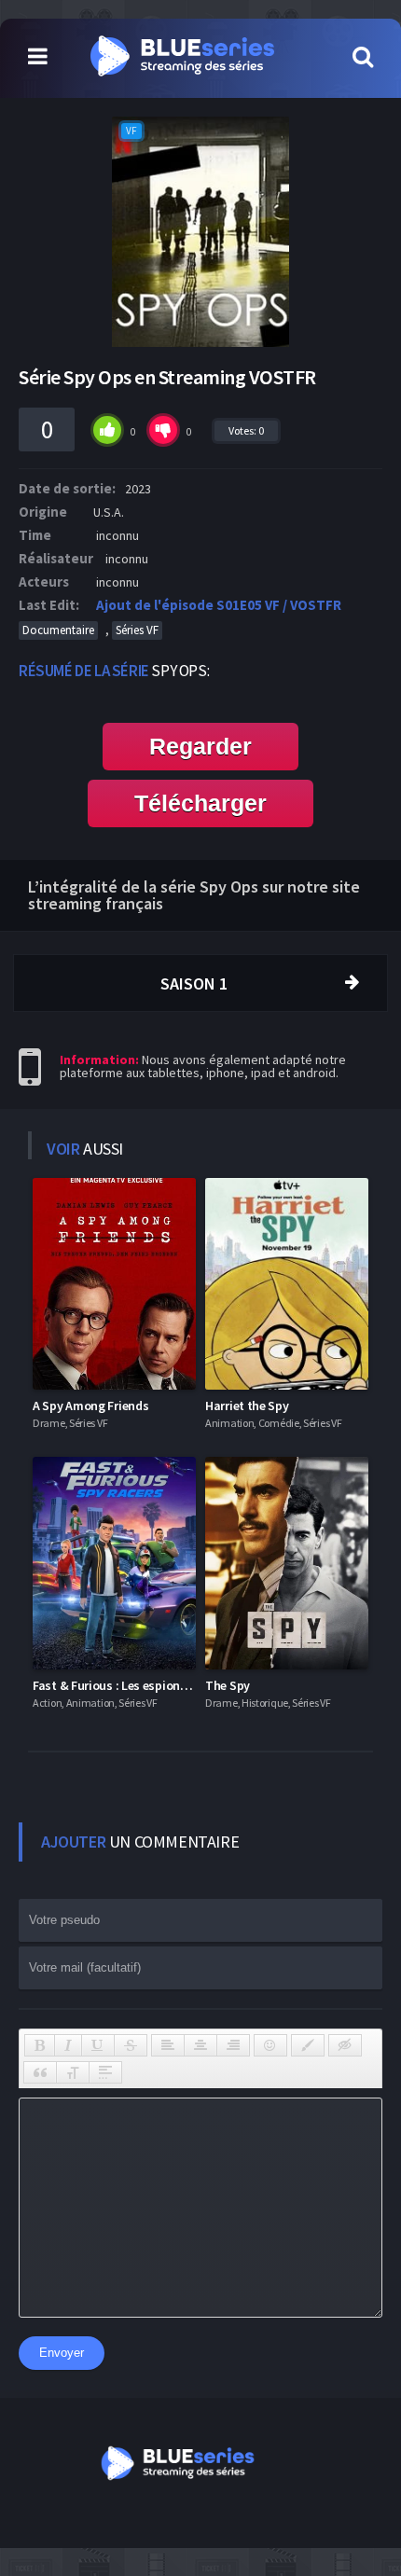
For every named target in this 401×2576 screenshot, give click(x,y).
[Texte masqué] (345, 2045)
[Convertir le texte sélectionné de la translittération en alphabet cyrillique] (73, 2072)
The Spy (228, 1685)
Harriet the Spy (247, 1406)
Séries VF (137, 630)
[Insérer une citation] (40, 2072)
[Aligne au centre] (200, 2045)
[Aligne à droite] (233, 2045)
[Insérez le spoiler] (105, 2072)
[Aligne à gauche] (168, 2045)
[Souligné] (98, 2045)
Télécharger (200, 803)
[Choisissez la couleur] (308, 2045)
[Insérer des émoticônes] (270, 2045)
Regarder (200, 746)
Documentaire (58, 630)
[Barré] (131, 2045)
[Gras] (40, 2045)
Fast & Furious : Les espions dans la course (151, 1685)
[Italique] (68, 2045)
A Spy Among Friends (90, 1406)
